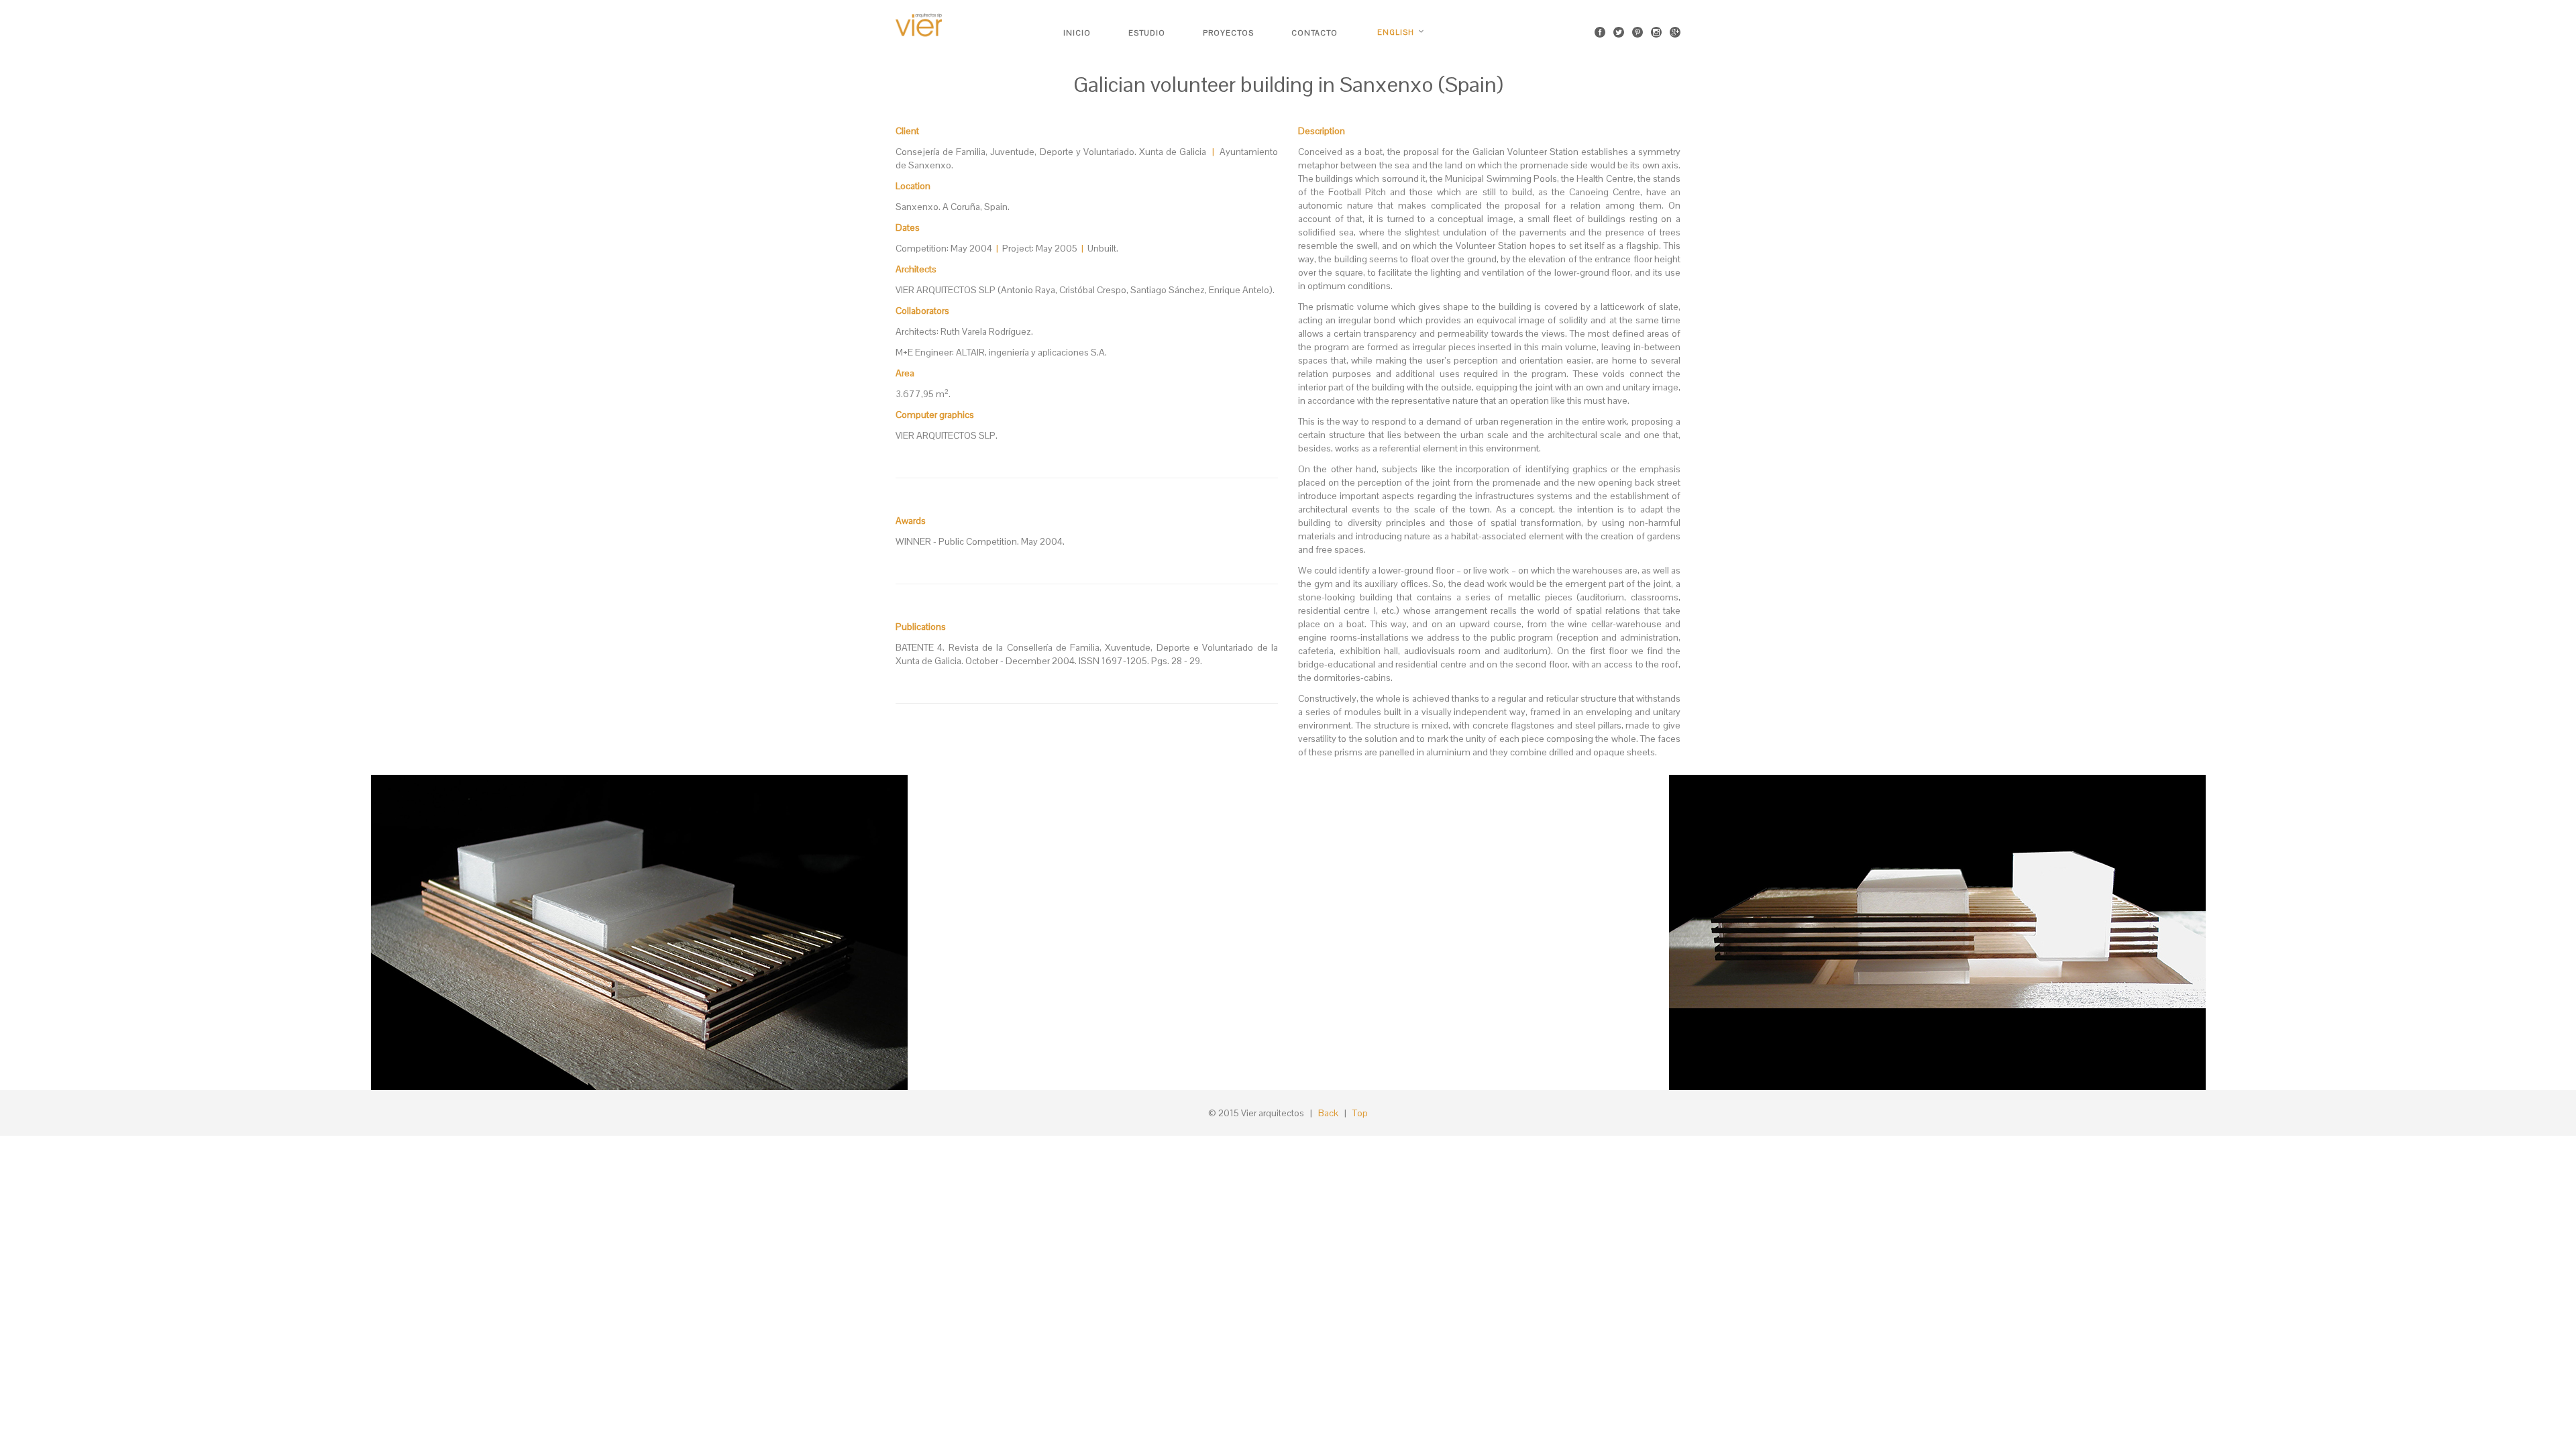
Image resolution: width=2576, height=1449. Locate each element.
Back (1328, 1113)
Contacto (1314, 33)
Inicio (1077, 33)
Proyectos (1228, 33)
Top (1360, 1113)
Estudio (1147, 33)
